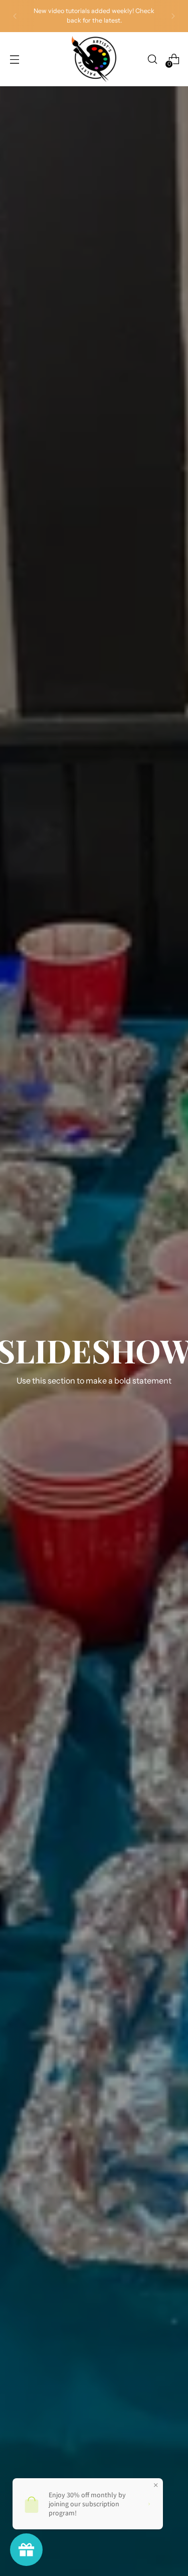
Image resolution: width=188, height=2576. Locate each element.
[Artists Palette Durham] (94, 59)
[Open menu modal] (14, 59)
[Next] (173, 16)
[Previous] (15, 16)
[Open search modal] (152, 59)
